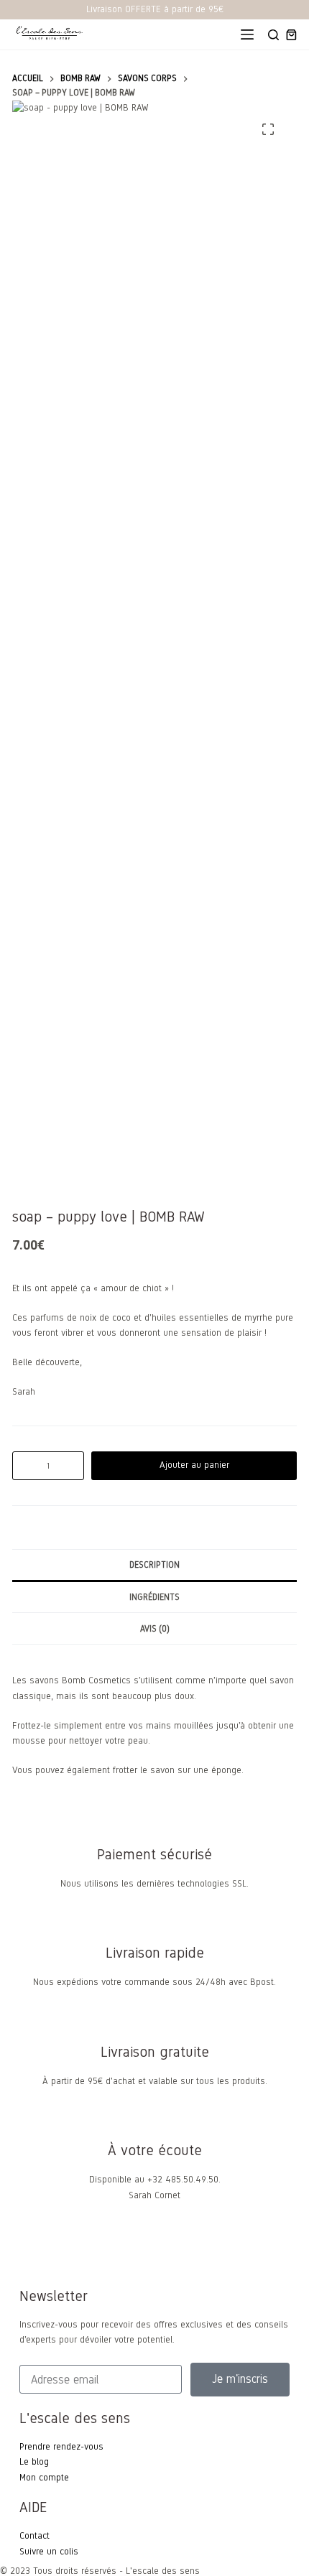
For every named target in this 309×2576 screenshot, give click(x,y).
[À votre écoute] (154, 2121)
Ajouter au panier (194, 1465)
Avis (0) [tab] (155, 1629)
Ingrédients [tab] (154, 1597)
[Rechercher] (273, 35)
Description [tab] (154, 1565)
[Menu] (247, 34)
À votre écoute (155, 2150)
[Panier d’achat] (291, 35)
